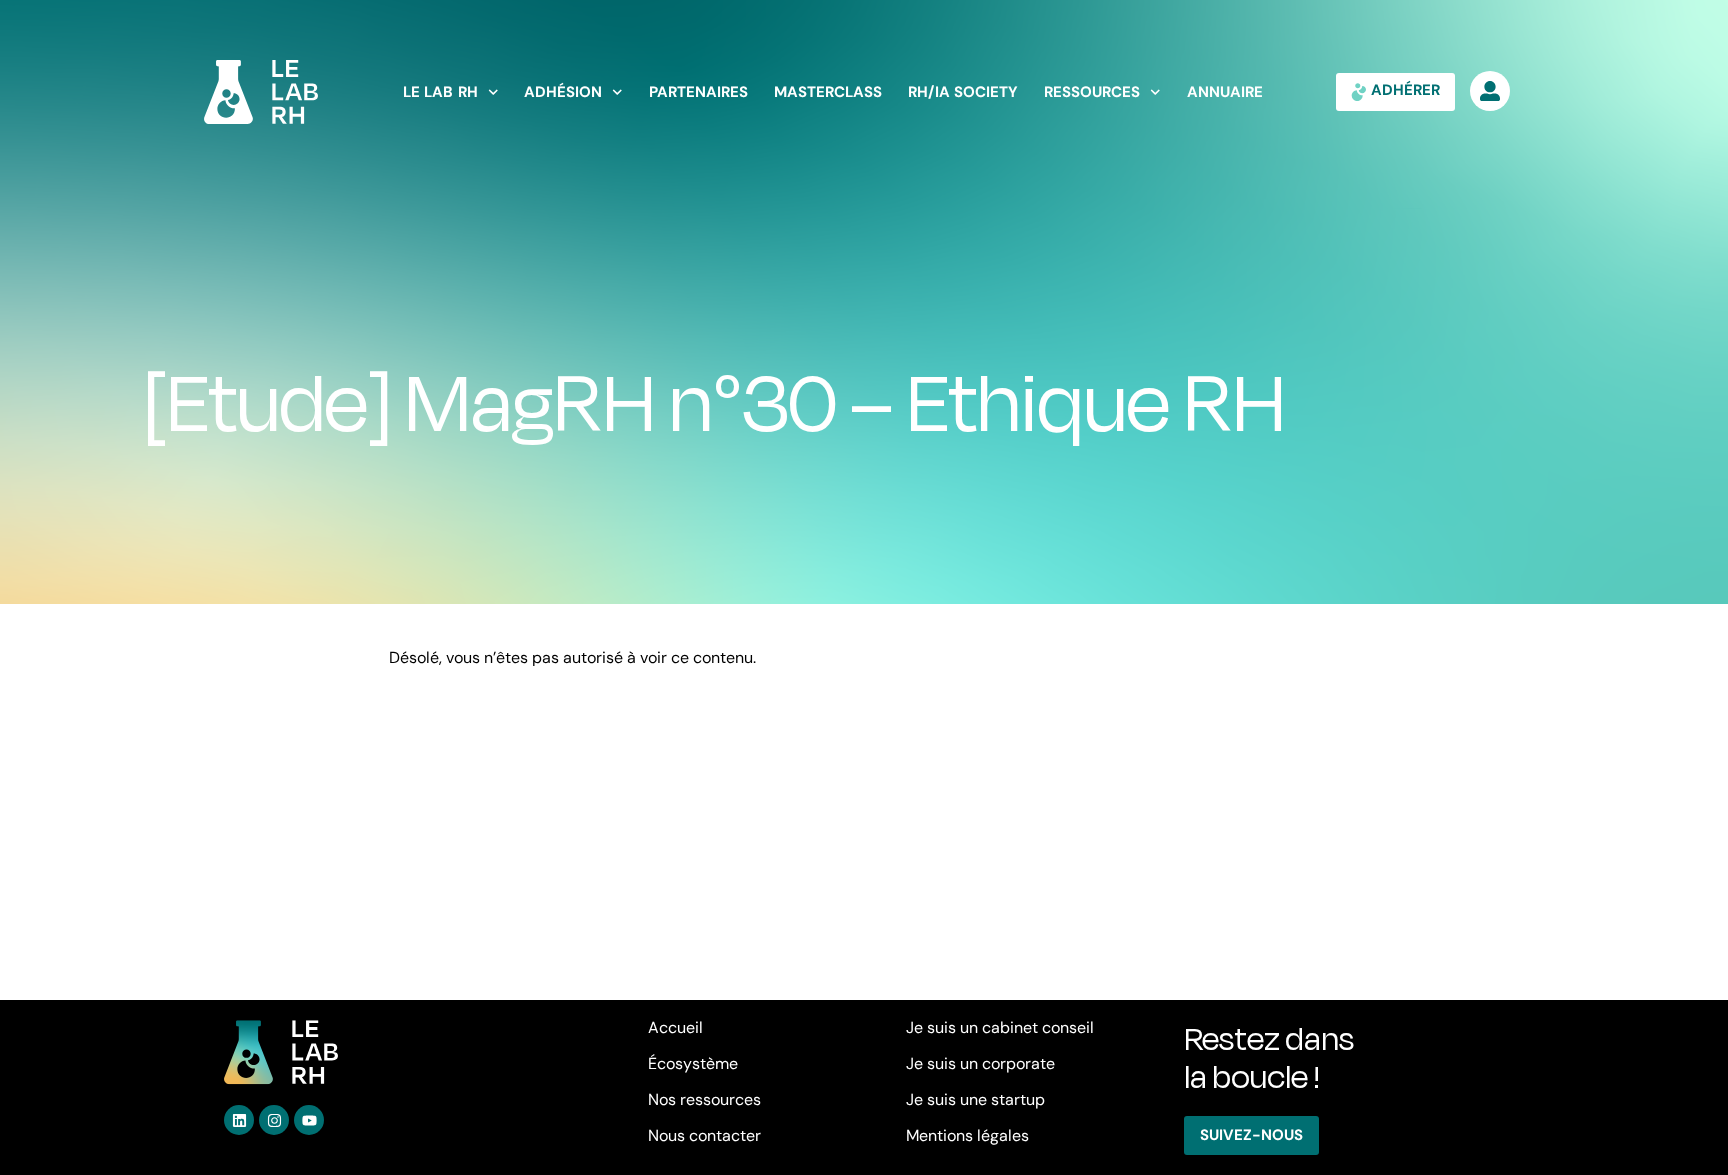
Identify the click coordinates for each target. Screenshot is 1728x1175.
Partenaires (698, 92)
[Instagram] (274, 1120)
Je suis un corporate (980, 1063)
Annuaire (1225, 92)
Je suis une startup (975, 1099)
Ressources (1092, 92)
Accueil (675, 1027)
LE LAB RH (440, 92)
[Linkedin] (239, 1120)
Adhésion (563, 92)
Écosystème (693, 1063)
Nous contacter (704, 1135)
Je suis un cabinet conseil (1000, 1027)
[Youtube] (309, 1120)
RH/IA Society (963, 92)
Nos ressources (704, 1099)
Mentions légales (967, 1135)
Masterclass (828, 92)
